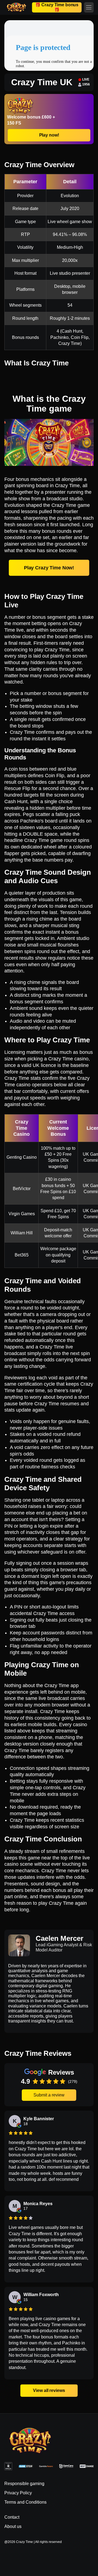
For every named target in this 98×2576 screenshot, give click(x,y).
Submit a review (49, 2095)
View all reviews (49, 2390)
